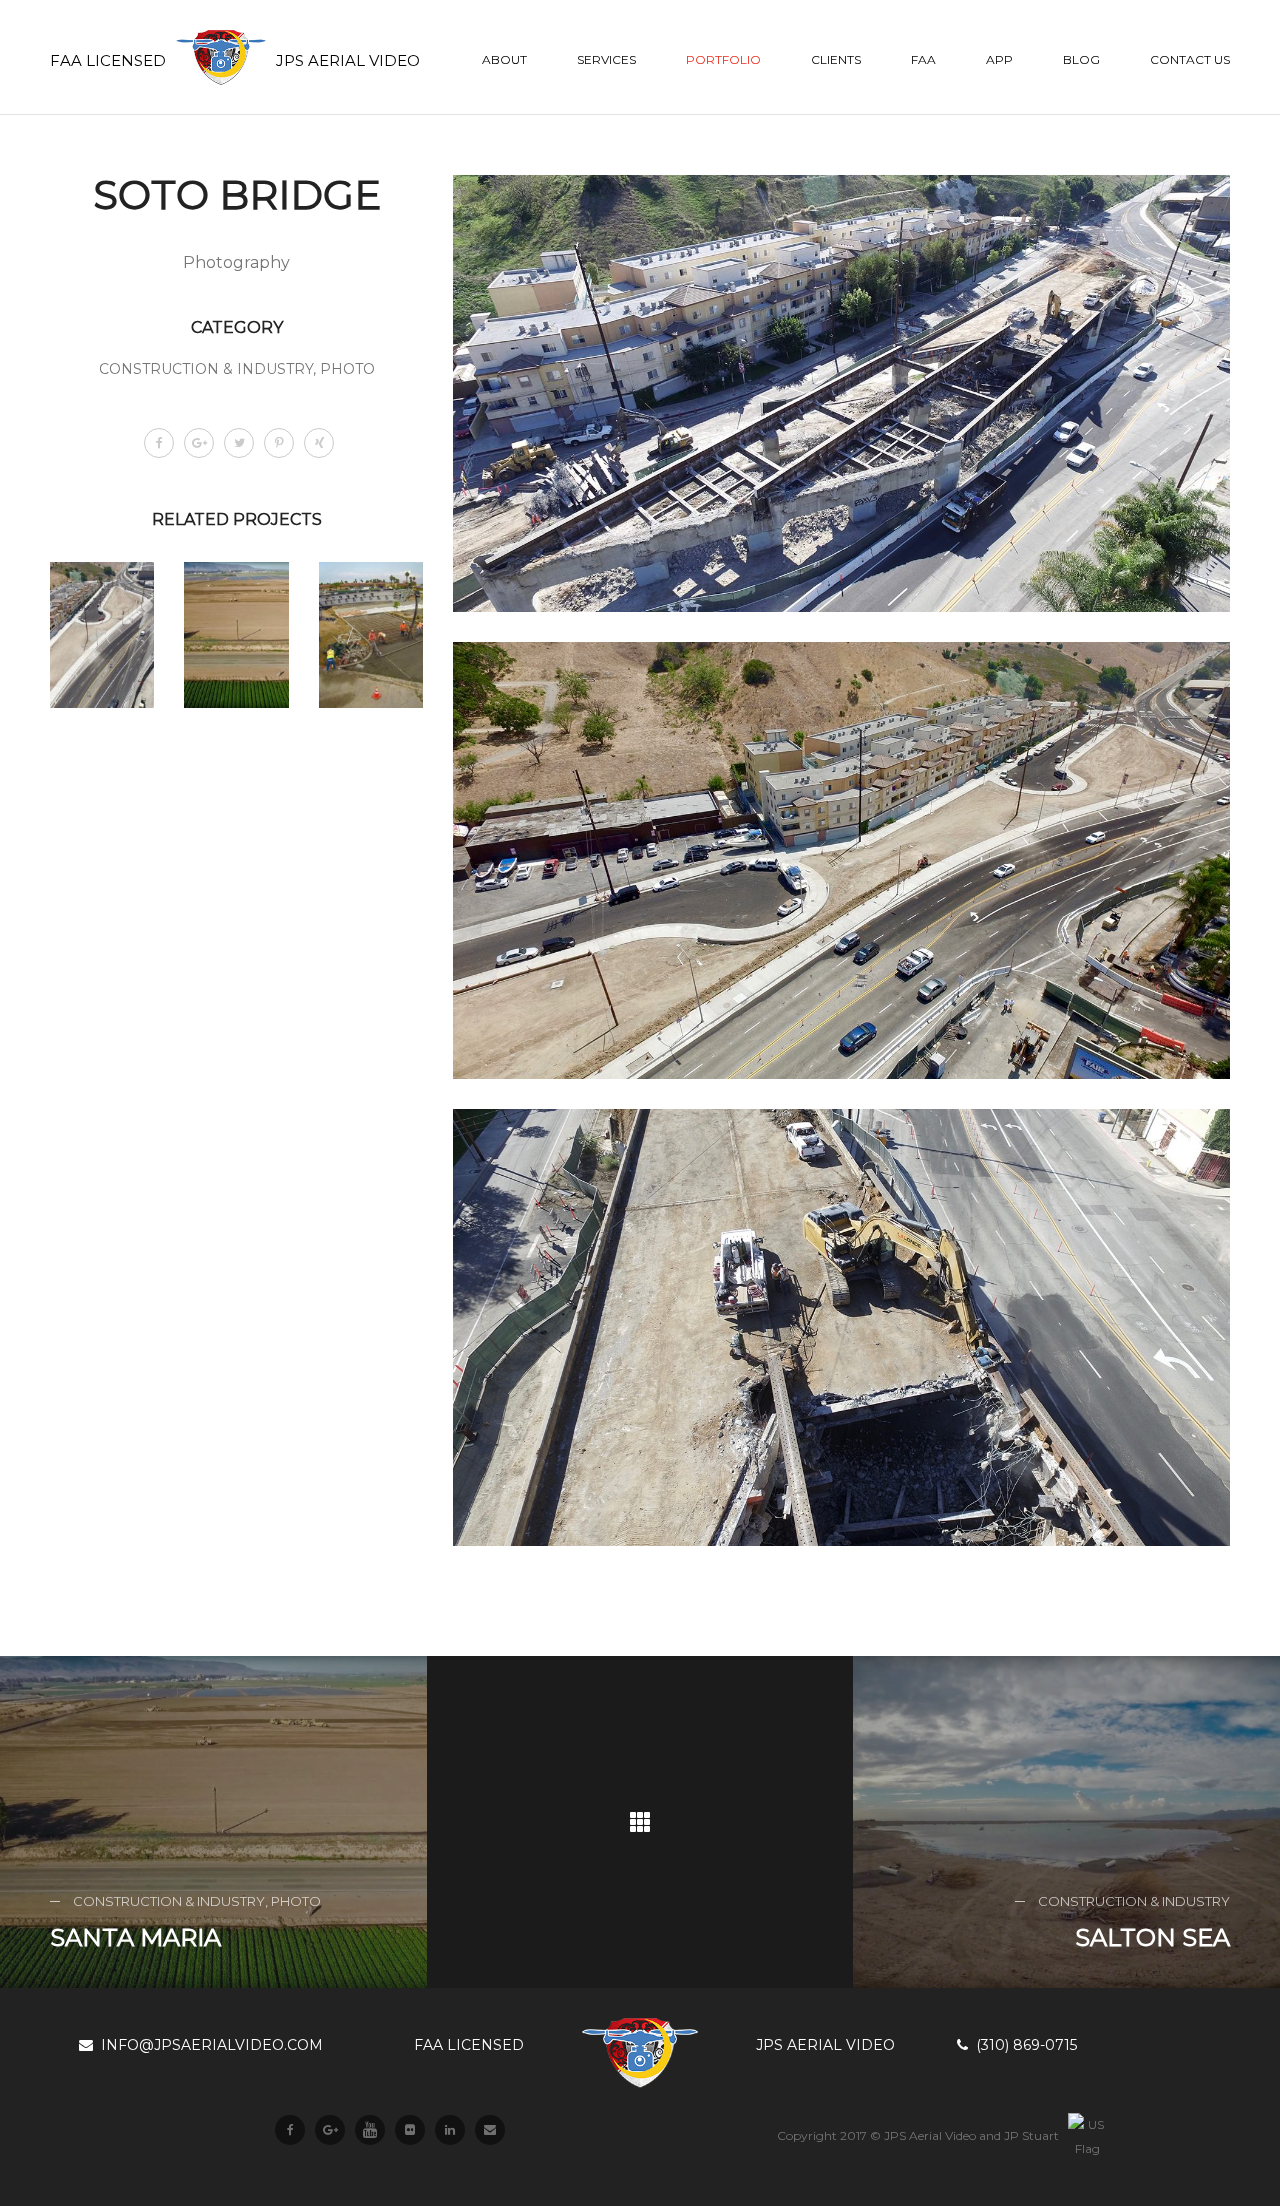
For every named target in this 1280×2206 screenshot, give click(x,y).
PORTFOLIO (723, 59)
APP (999, 59)
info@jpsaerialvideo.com (208, 2045)
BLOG (1081, 59)
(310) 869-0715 (1022, 2045)
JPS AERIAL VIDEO (825, 2045)
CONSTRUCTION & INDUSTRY (206, 369)
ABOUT (504, 59)
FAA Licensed (469, 2045)
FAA (923, 59)
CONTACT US (1190, 59)
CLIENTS (836, 59)
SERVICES (606, 59)
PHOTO (347, 369)
